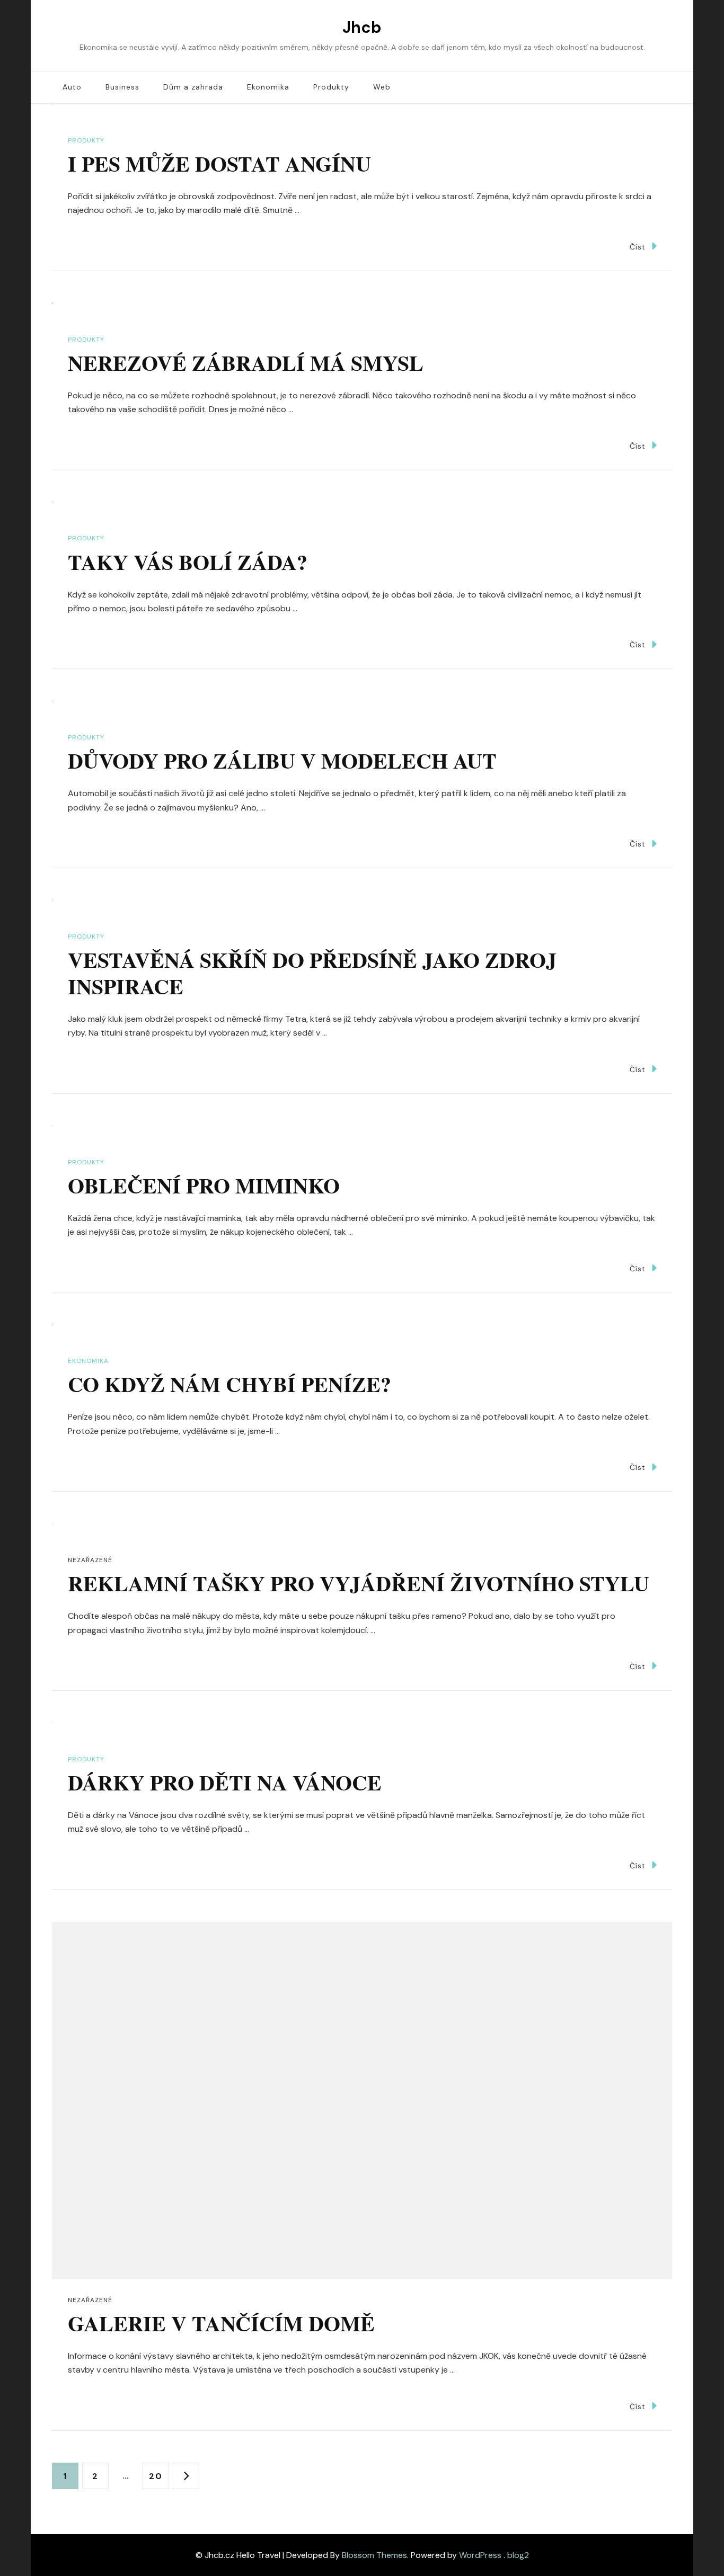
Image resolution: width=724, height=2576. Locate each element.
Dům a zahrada (193, 87)
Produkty (331, 87)
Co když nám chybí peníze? (229, 1384)
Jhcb (362, 27)
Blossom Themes (374, 2555)
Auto (72, 87)
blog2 (518, 2555)
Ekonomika (268, 87)
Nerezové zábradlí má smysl (246, 363)
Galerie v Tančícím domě (221, 2323)
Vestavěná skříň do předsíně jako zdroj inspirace (312, 973)
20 (159, 2476)
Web (382, 87)
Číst (638, 247)
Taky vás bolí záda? (188, 562)
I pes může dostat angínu (219, 163)
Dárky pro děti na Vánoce (225, 1782)
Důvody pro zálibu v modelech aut (282, 760)
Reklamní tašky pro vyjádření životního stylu (359, 1583)
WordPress (480, 2555)
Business (122, 87)
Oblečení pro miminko (204, 1185)
